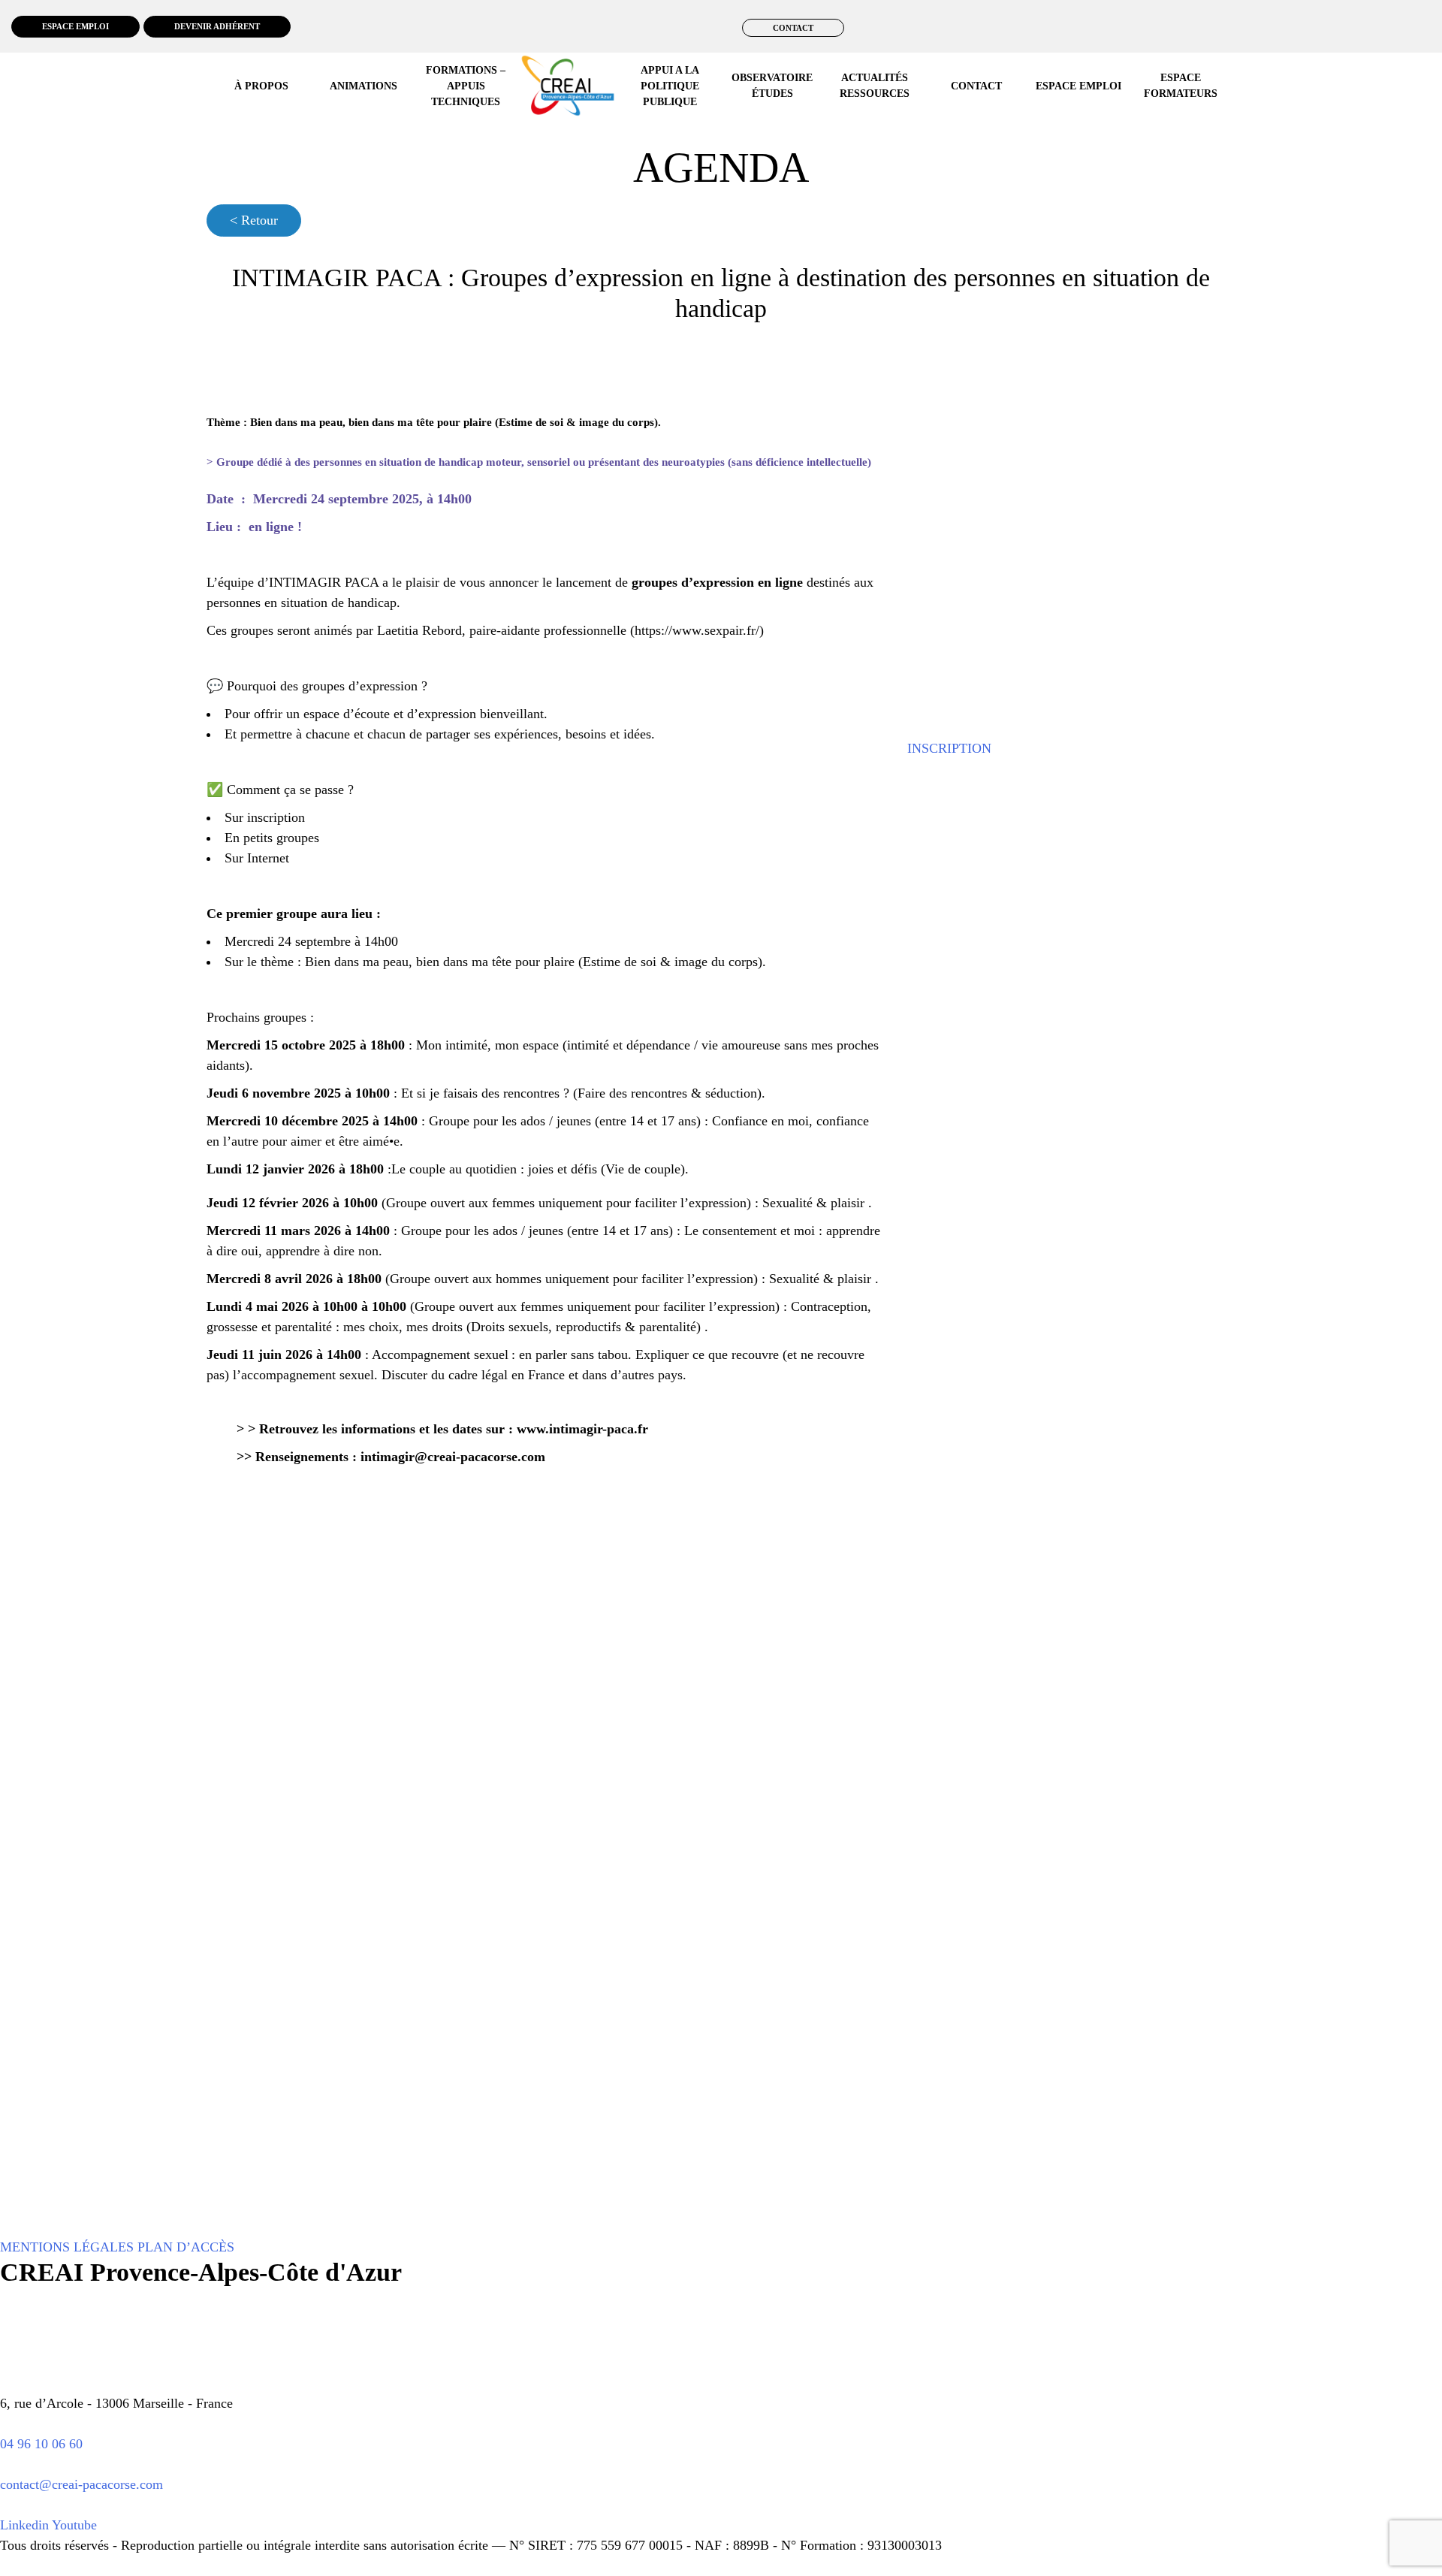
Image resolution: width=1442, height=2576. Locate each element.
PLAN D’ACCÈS (186, 2247)
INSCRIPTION (949, 748)
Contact (976, 86)
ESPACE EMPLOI (75, 26)
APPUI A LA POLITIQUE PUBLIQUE (670, 86)
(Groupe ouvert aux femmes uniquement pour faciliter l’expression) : (570, 1203)
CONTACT (793, 28)
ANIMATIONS (364, 86)
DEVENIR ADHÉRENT (217, 26)
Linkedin (24, 2525)
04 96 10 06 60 (41, 2444)
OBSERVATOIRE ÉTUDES (772, 86)
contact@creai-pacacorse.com (81, 2484)
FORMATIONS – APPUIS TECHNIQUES (466, 86)
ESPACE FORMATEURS (1181, 86)
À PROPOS (261, 86)
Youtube (74, 2525)
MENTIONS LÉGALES (67, 2247)
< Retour (254, 220)
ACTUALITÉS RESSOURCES (875, 86)
